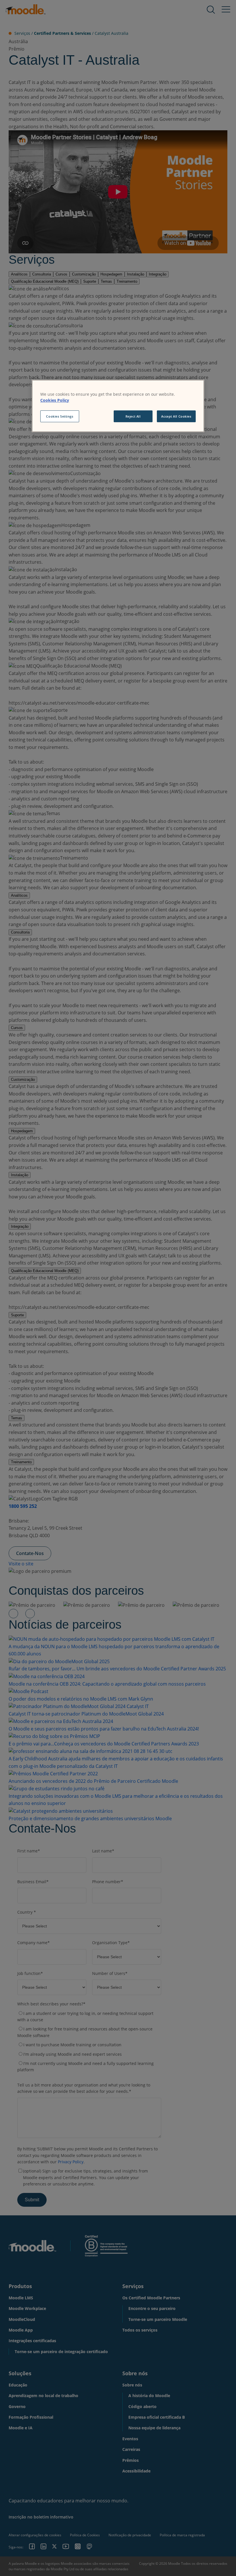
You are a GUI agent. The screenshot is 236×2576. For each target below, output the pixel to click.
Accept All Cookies (176, 416)
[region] (118, 406)
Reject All (133, 416)
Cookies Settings (60, 416)
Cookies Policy (55, 400)
